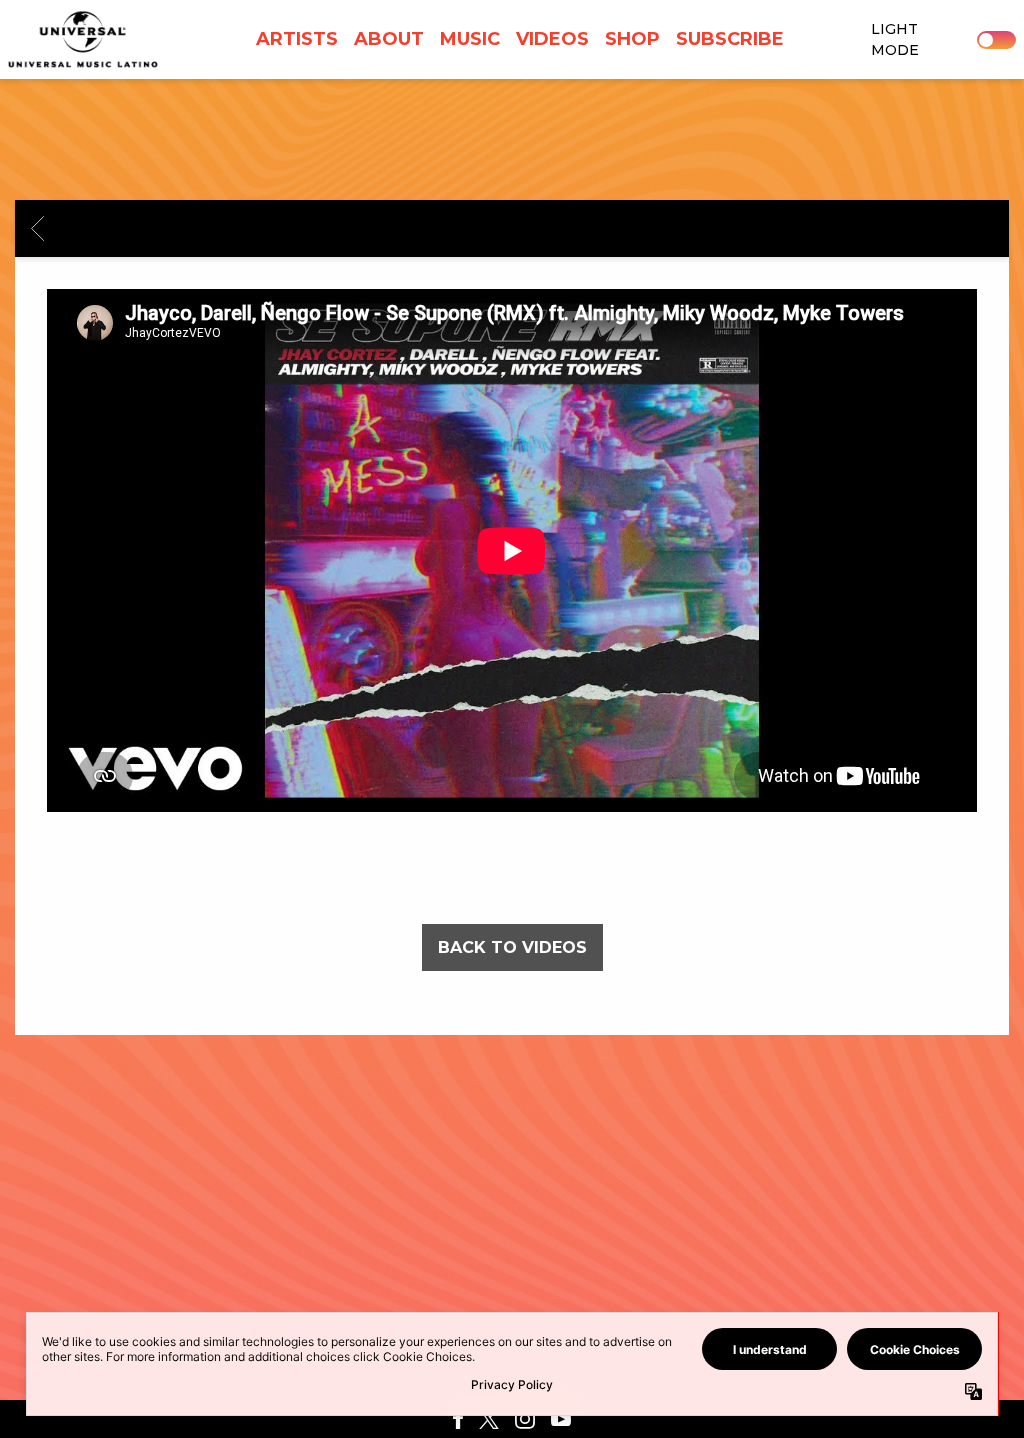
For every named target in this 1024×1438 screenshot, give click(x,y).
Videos (552, 39)
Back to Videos (512, 947)
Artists (297, 39)
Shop (632, 39)
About (389, 39)
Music (470, 39)
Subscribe (730, 39)
